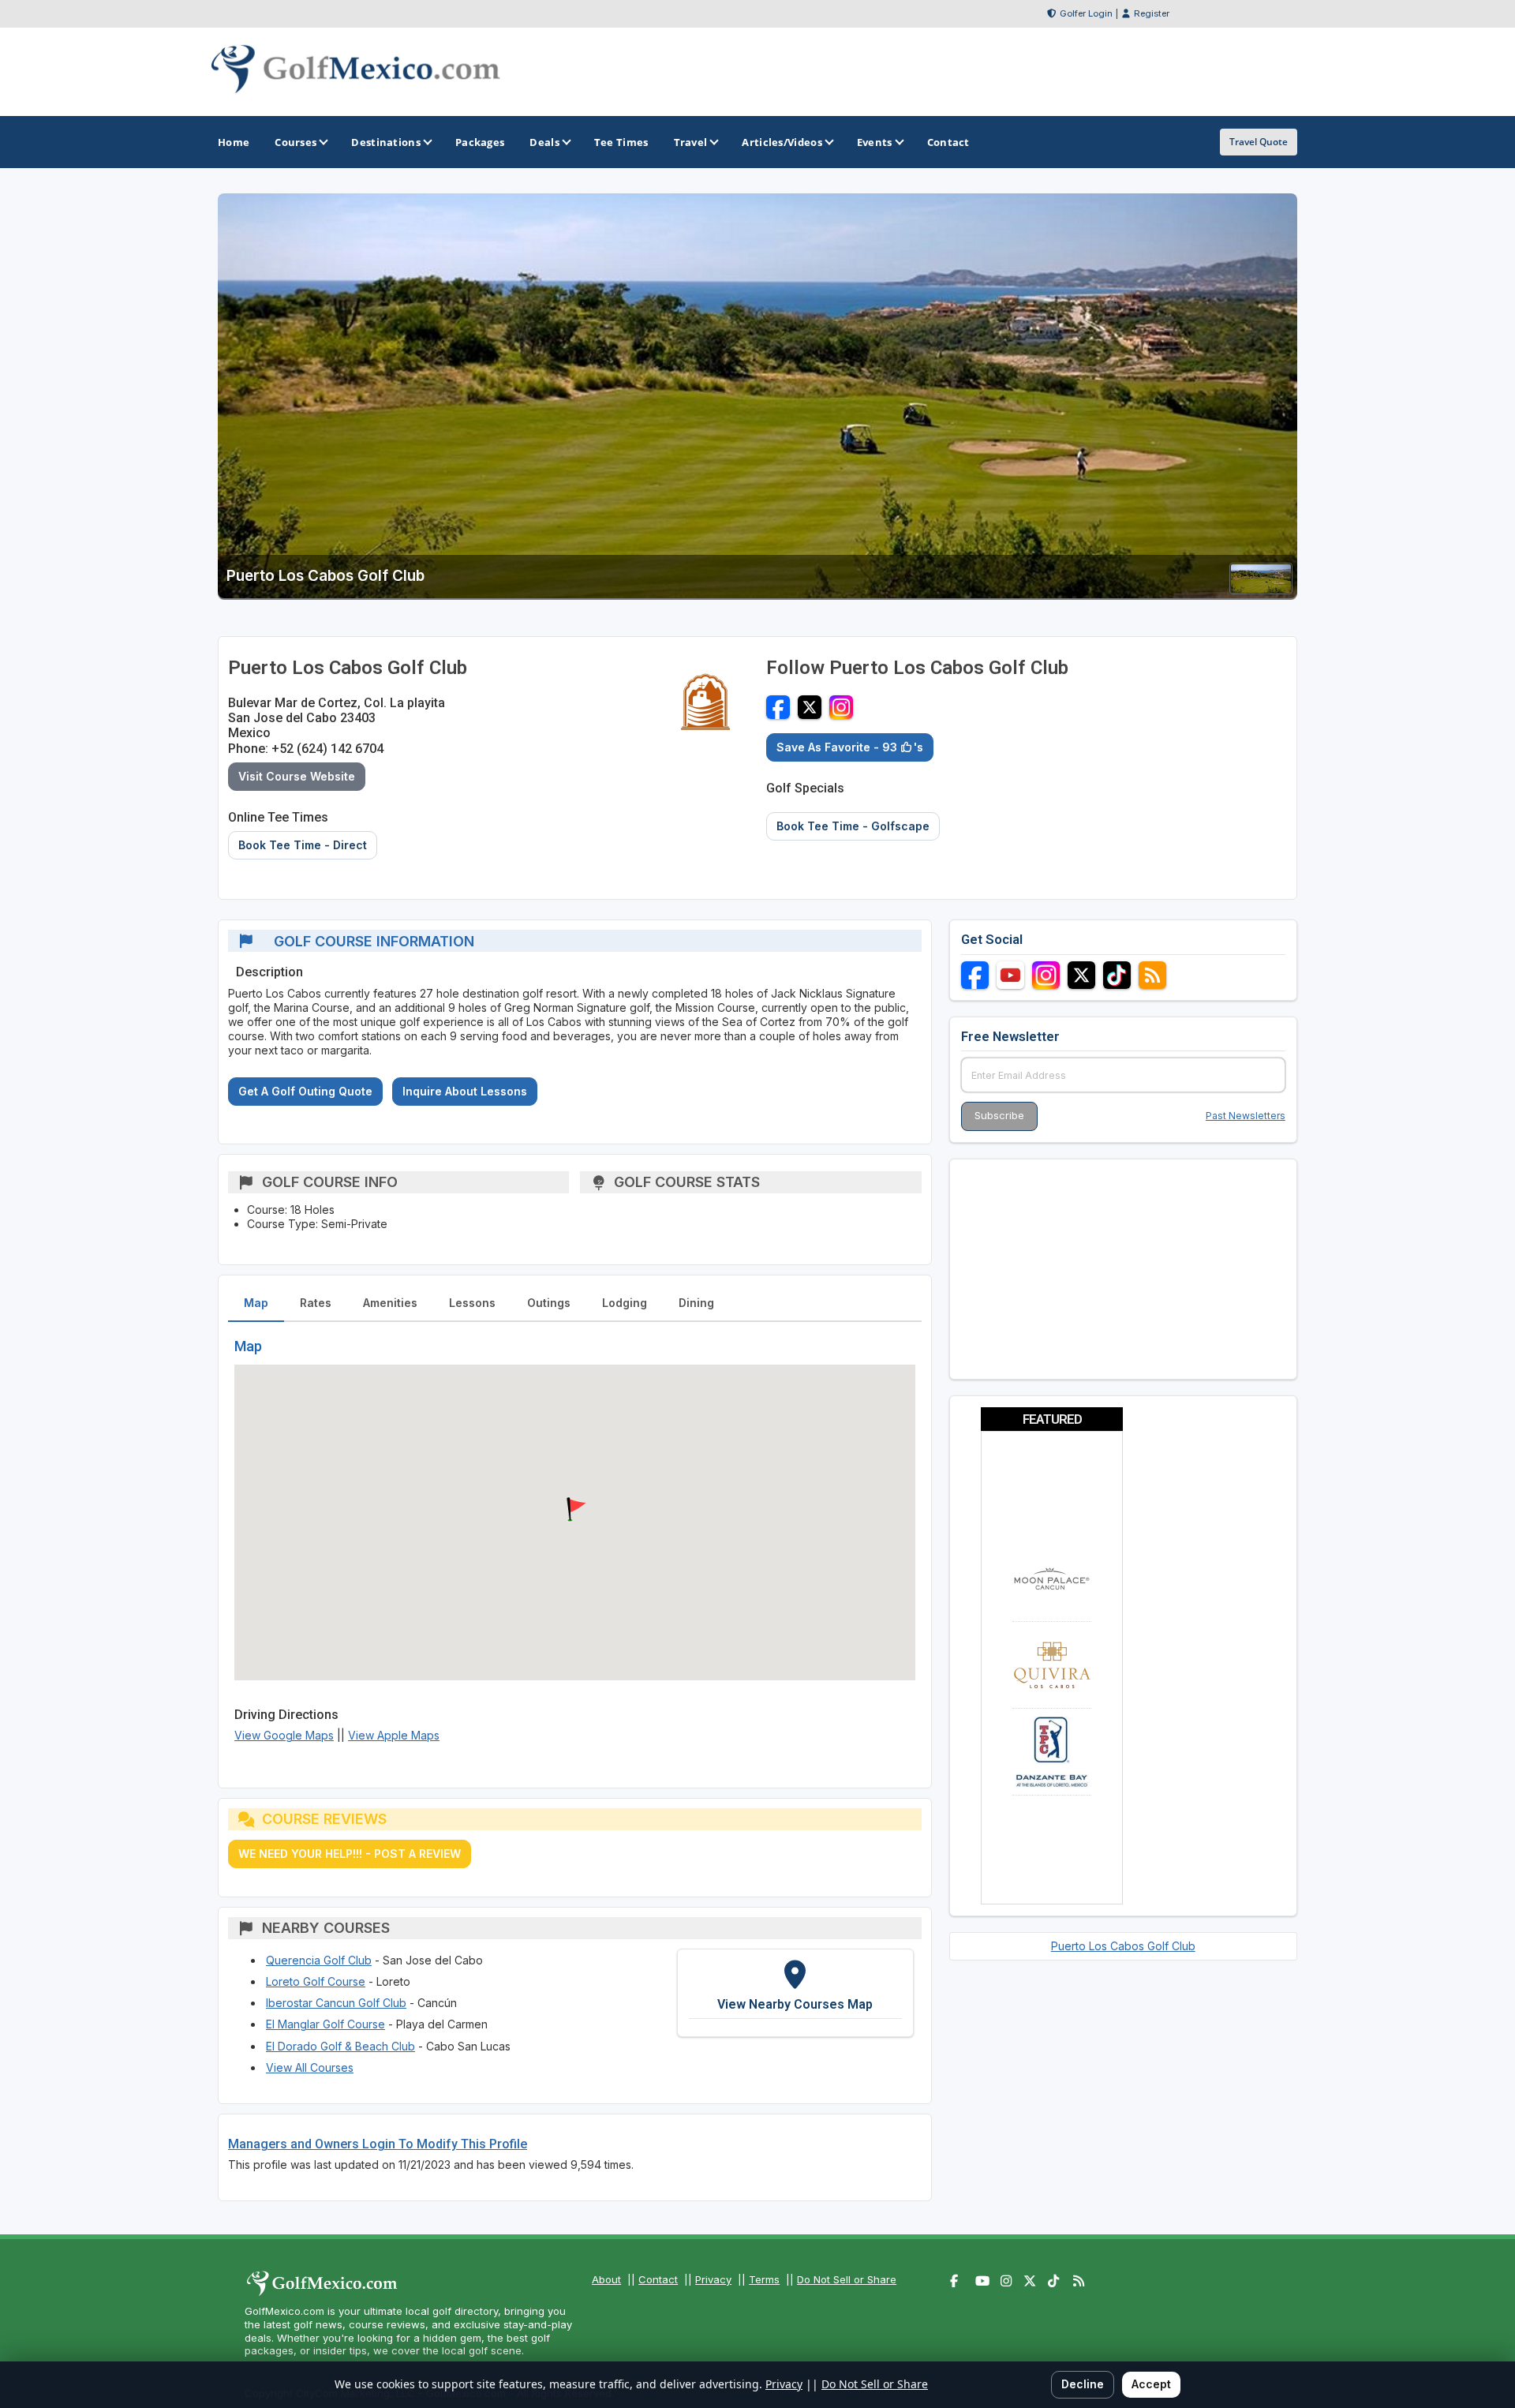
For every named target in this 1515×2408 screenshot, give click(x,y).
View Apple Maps (394, 1735)
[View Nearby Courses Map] (795, 1993)
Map (256, 1303)
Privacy (713, 2279)
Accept (1151, 2384)
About (606, 2279)
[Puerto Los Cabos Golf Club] (1261, 589)
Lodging (625, 1303)
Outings (549, 1303)
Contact (658, 2279)
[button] (574, 1510)
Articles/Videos (782, 142)
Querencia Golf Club (319, 1960)
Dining (696, 1303)
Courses (296, 142)
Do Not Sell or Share (847, 2279)
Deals (544, 142)
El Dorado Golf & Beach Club (340, 2046)
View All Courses (310, 2067)
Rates (316, 1303)
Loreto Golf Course (316, 1981)
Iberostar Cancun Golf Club (336, 2003)
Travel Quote (1259, 142)
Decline (1083, 2384)
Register (1152, 13)
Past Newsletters (1246, 1116)
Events (875, 142)
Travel (691, 142)
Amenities (390, 1303)
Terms (764, 2279)
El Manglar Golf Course (325, 2024)
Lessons (472, 1303)
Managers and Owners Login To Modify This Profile (378, 2144)
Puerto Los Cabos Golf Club (1123, 1946)
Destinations (386, 142)
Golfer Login (1086, 13)
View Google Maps (284, 1735)
